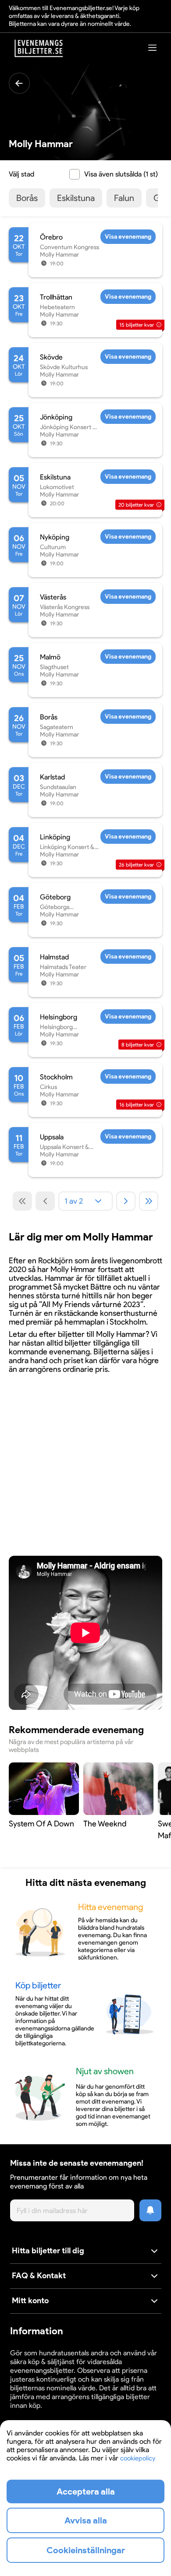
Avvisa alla (86, 2520)
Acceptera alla (86, 2491)
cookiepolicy (138, 2458)
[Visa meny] (153, 48)
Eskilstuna (76, 198)
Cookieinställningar (37, 2414)
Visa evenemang (128, 237)
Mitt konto (30, 2301)
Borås (27, 198)
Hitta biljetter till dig (48, 2251)
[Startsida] (39, 48)
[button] (86, 2251)
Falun (124, 198)
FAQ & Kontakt (39, 2276)
